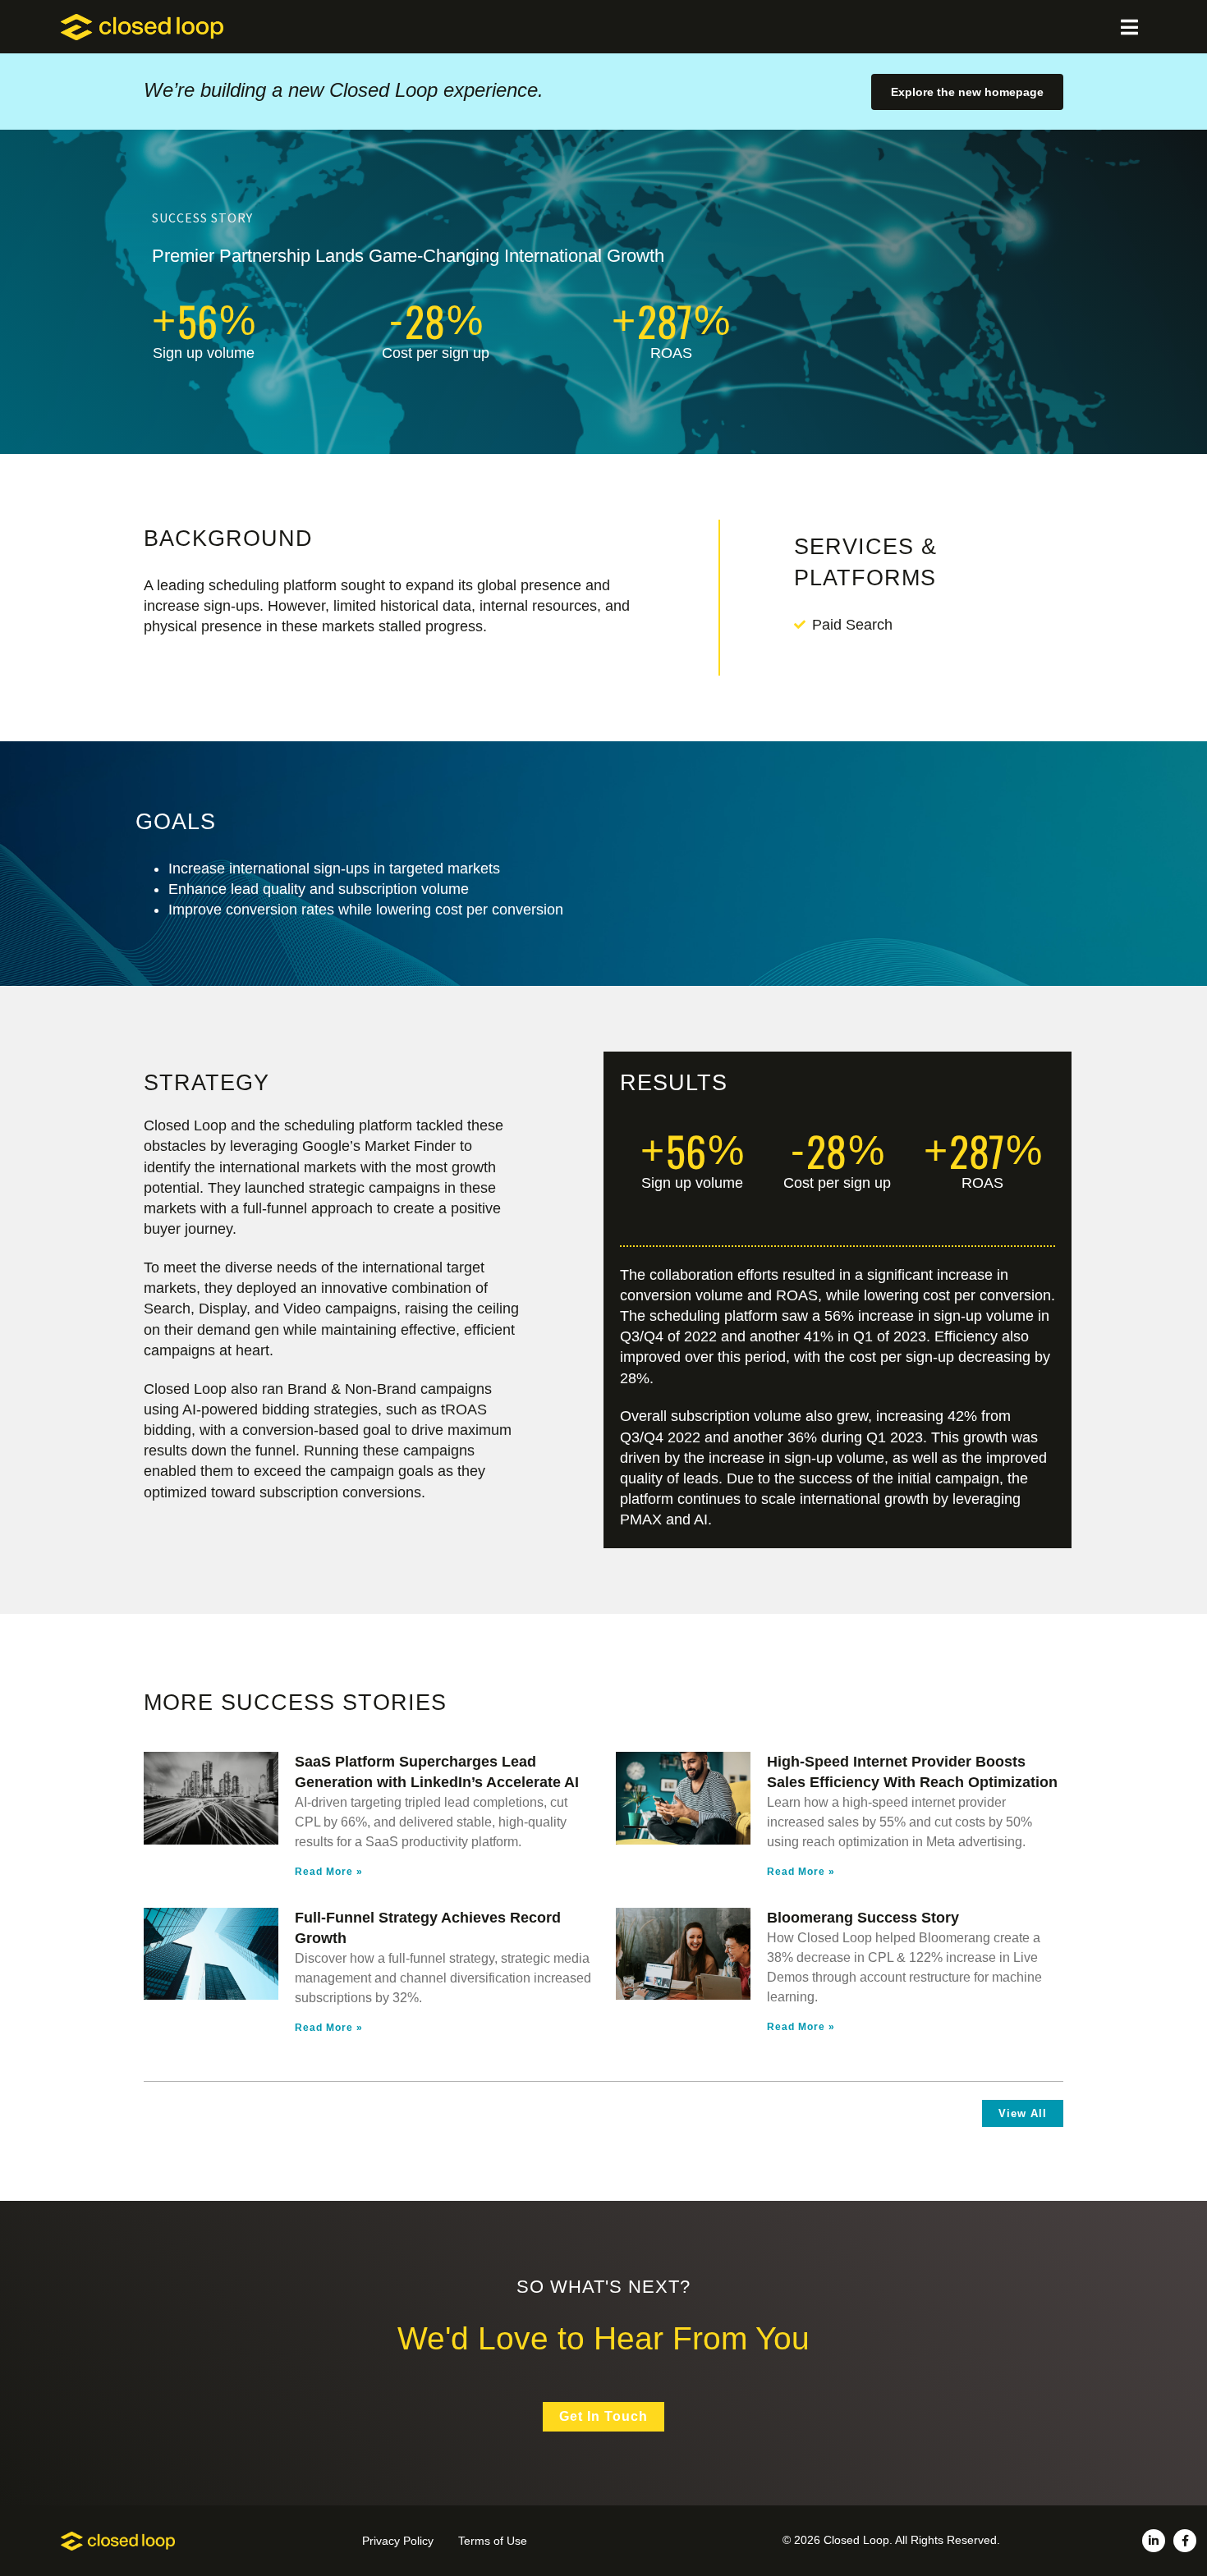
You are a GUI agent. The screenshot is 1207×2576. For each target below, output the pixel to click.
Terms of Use (493, 2541)
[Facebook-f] (1185, 2541)
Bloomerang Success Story (863, 1918)
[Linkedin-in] (1154, 2541)
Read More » (329, 1872)
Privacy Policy (398, 2541)
